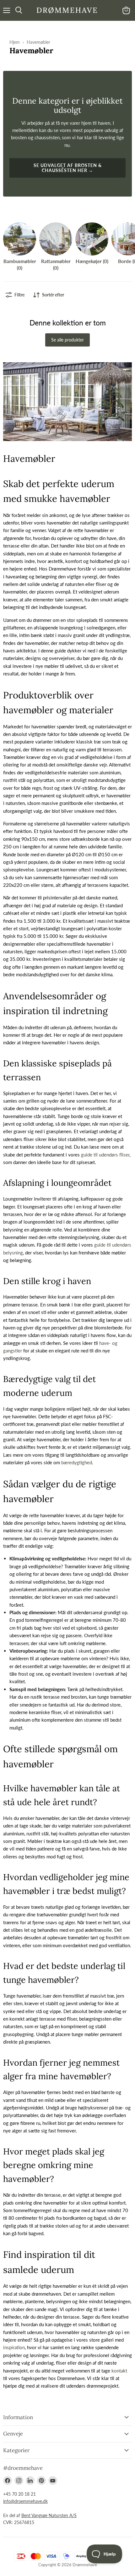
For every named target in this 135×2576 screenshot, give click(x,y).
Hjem (15, 42)
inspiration (14, 2347)
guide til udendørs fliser (105, 1155)
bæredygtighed (77, 1462)
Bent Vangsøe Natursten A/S (49, 2515)
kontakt (119, 2371)
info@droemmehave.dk (25, 2501)
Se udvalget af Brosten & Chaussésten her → (68, 168)
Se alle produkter (67, 340)
